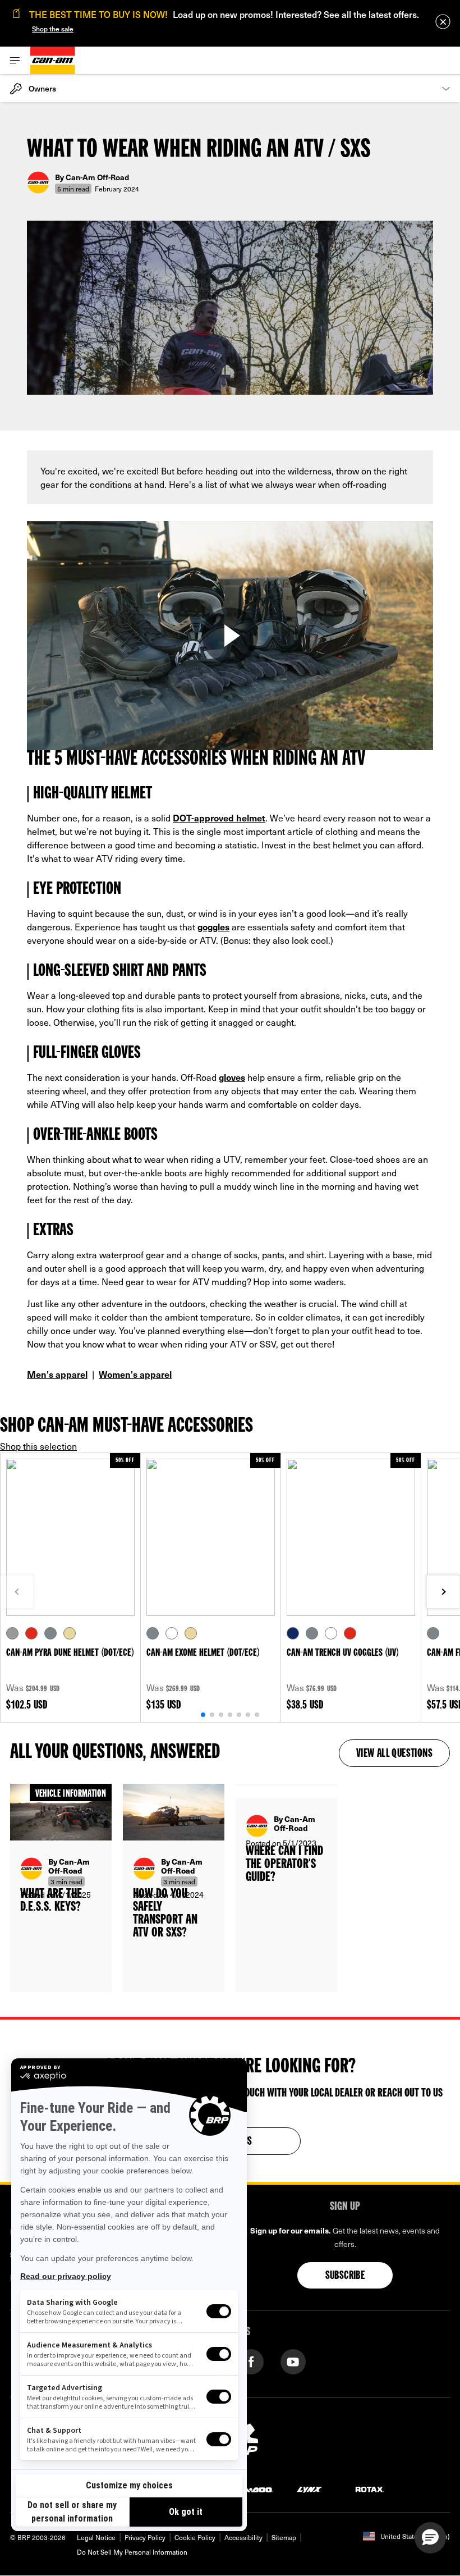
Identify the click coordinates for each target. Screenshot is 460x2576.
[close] (443, 22)
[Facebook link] (251, 2361)
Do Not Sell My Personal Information (132, 2552)
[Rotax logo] (370, 2489)
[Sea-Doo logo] (251, 2489)
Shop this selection (38, 1446)
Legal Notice (96, 2537)
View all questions (394, 1754)
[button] (430, 2538)
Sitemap (284, 2537)
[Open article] (61, 1888)
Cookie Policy (195, 2537)
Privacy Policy (145, 2537)
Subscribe (345, 2276)
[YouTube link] (293, 2361)
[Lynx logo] (310, 2489)
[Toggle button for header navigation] (15, 60)
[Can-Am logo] (53, 60)
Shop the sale (53, 29)
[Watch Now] (230, 636)
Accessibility (243, 2537)
